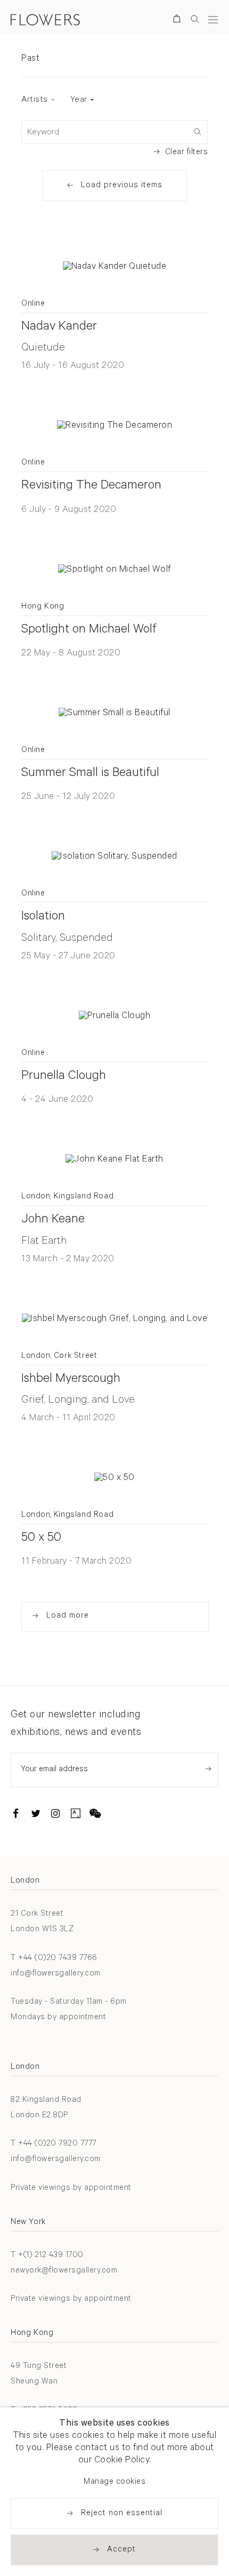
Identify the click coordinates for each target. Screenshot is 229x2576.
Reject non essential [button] (122, 2514)
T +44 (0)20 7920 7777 (54, 2144)
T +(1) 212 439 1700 (47, 2256)
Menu (213, 19)
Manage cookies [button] (114, 2482)
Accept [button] (121, 2550)
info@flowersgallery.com (56, 1974)
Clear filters (187, 153)
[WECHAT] (95, 1815)
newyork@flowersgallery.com (64, 2271)
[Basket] (179, 21)
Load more (68, 1616)
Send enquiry (208, 1769)
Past (30, 59)
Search (195, 19)
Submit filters (197, 131)
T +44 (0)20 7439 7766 (54, 1959)
